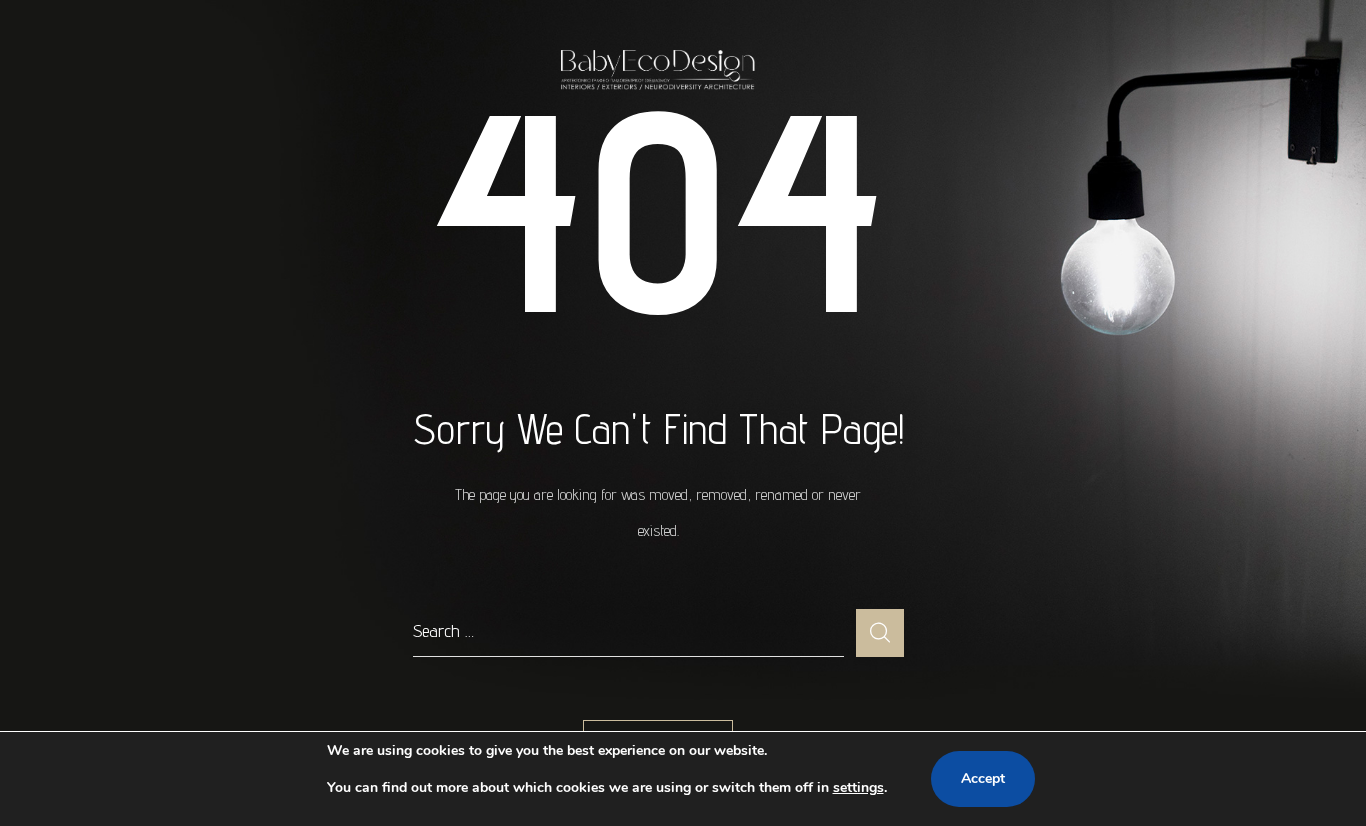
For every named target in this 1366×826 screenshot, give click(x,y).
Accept (983, 778)
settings (858, 787)
